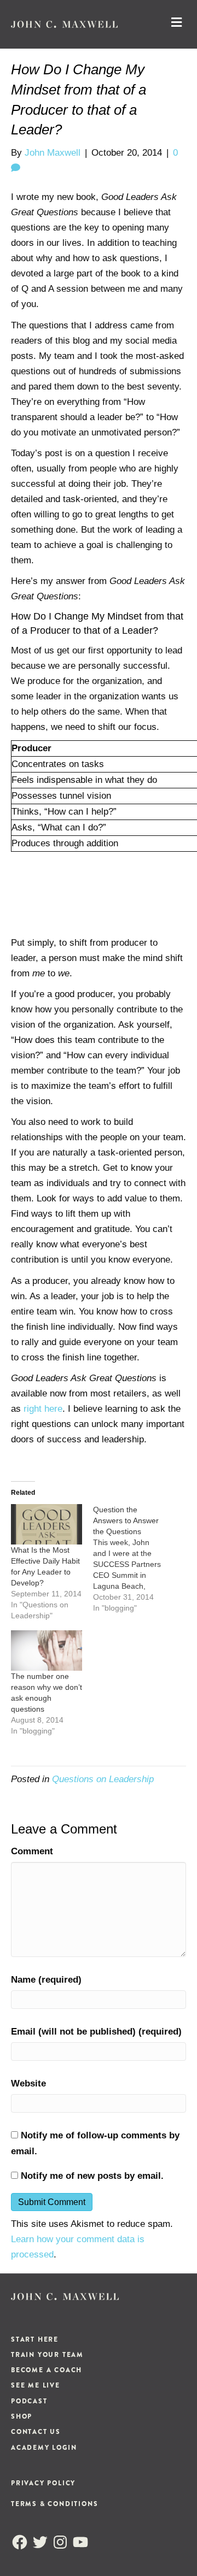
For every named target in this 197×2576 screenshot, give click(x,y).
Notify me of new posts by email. (92, 2176)
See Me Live (36, 2385)
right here (43, 1409)
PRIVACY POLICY (43, 2483)
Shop (22, 2416)
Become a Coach (47, 2370)
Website (28, 2083)
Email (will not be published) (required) (96, 2032)
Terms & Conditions (54, 2504)
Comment (32, 1851)
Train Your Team (47, 2355)
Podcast (29, 2401)
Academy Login (44, 2448)
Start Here (35, 2339)
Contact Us (36, 2432)
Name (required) (46, 1980)
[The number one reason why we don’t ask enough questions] (47, 1650)
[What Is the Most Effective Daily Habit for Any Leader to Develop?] (47, 1524)
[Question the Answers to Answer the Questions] (134, 1559)
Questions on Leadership (103, 1779)
